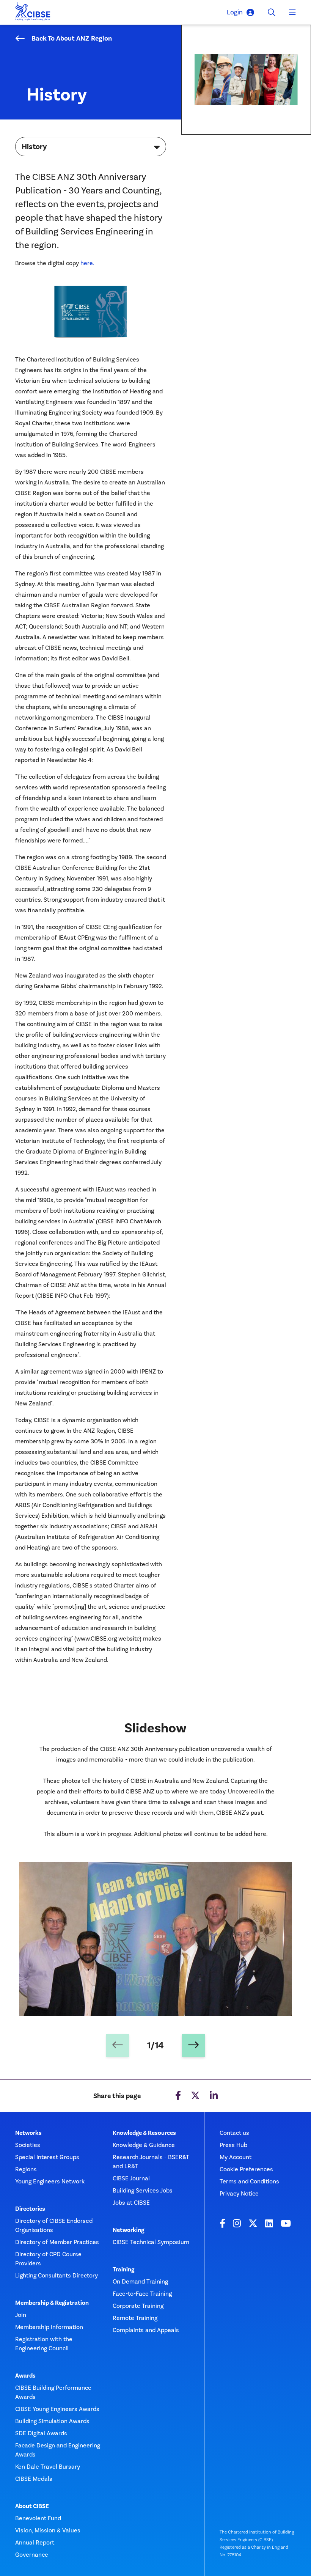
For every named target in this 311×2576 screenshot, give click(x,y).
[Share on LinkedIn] (214, 2096)
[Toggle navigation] (292, 13)
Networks (28, 2133)
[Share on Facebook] (178, 2096)
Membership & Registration (52, 2303)
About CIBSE (32, 2506)
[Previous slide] (118, 2045)
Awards (25, 2376)
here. (87, 263)
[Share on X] (195, 2096)
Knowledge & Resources (144, 2133)
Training (123, 2270)
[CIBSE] (33, 13)
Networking (128, 2230)
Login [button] (235, 12)
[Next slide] (193, 2045)
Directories (30, 2209)
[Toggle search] (272, 13)
